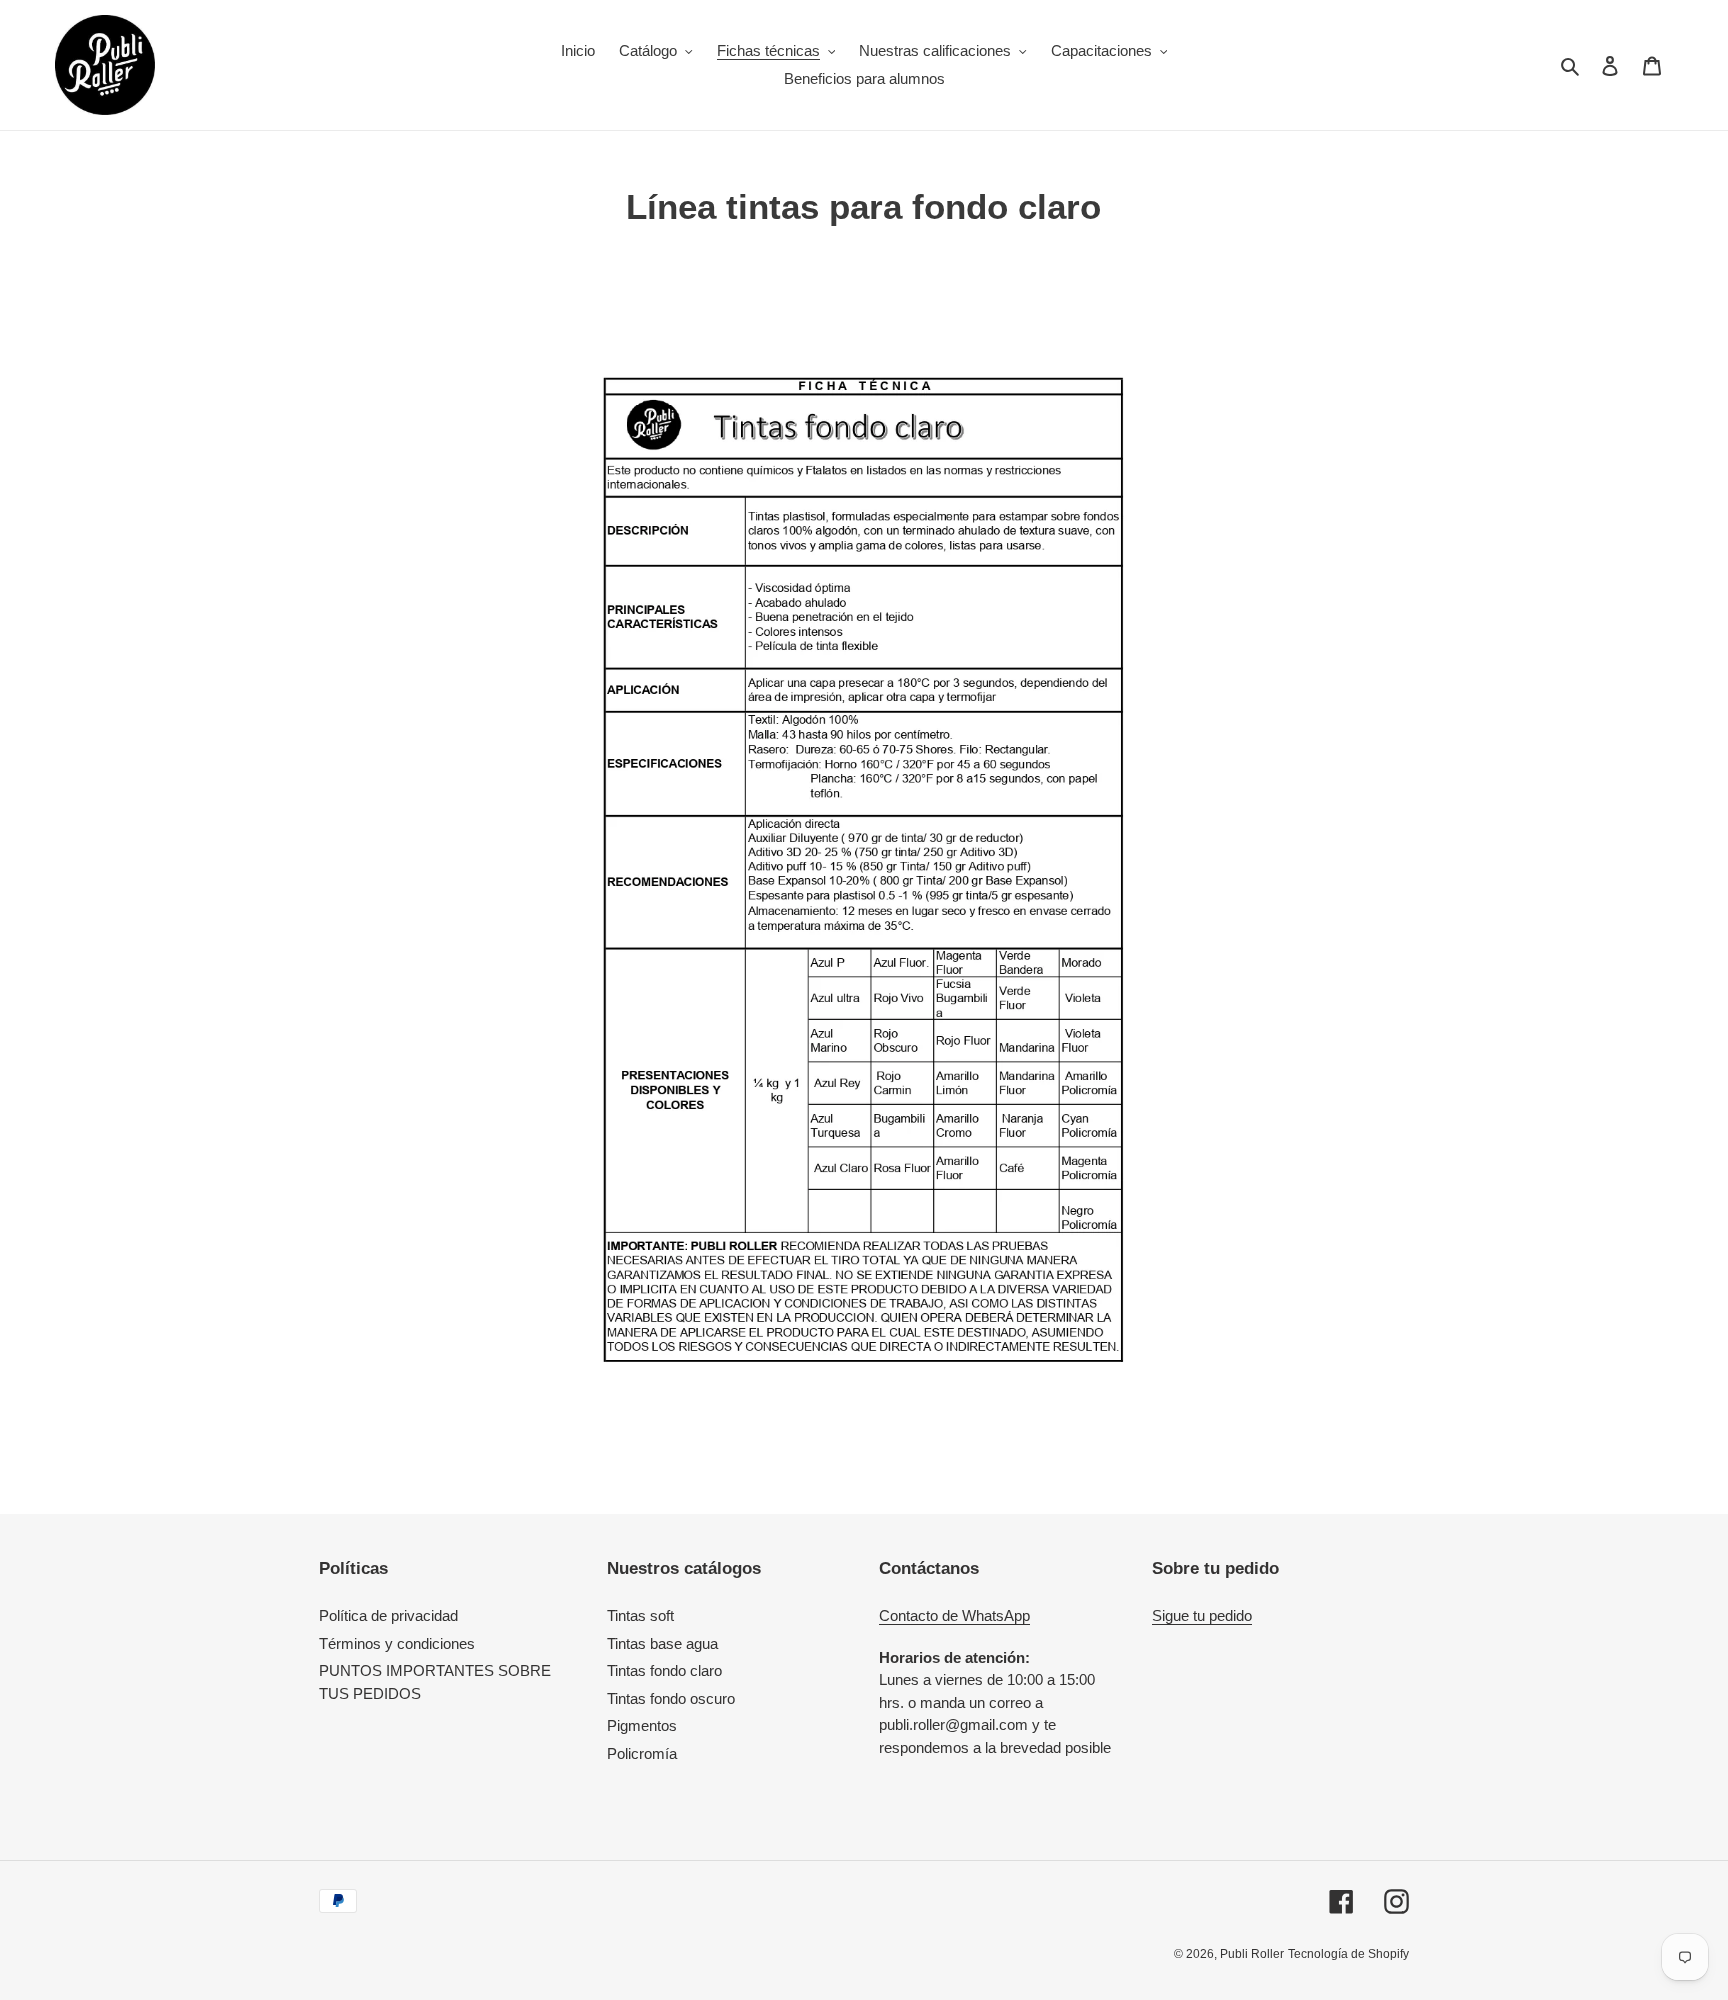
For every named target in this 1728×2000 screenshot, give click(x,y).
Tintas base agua (662, 1643)
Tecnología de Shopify (1348, 1954)
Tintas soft (640, 1615)
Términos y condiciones (397, 1643)
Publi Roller (1252, 1954)
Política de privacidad (388, 1615)
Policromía (642, 1753)
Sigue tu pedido (1202, 1615)
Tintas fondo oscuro (671, 1698)
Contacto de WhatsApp (954, 1615)
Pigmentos (642, 1725)
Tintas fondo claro (664, 1670)
